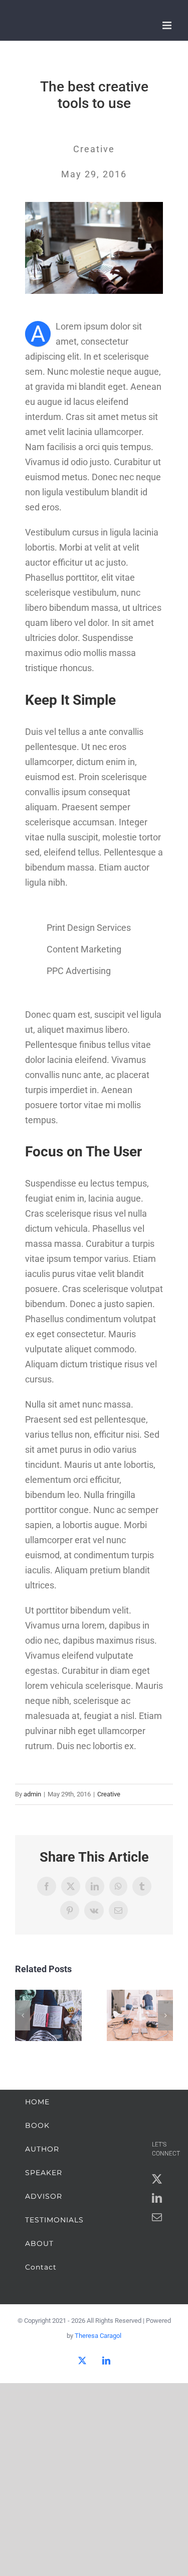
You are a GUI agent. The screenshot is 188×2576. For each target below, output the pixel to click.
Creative (109, 1794)
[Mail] (157, 2217)
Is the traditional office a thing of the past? (140, 2016)
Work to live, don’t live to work (48, 2016)
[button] (23, 2015)
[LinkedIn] (157, 2198)
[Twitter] (157, 2179)
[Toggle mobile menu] (168, 25)
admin (32, 1794)
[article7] (94, 206)
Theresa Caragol (98, 2336)
